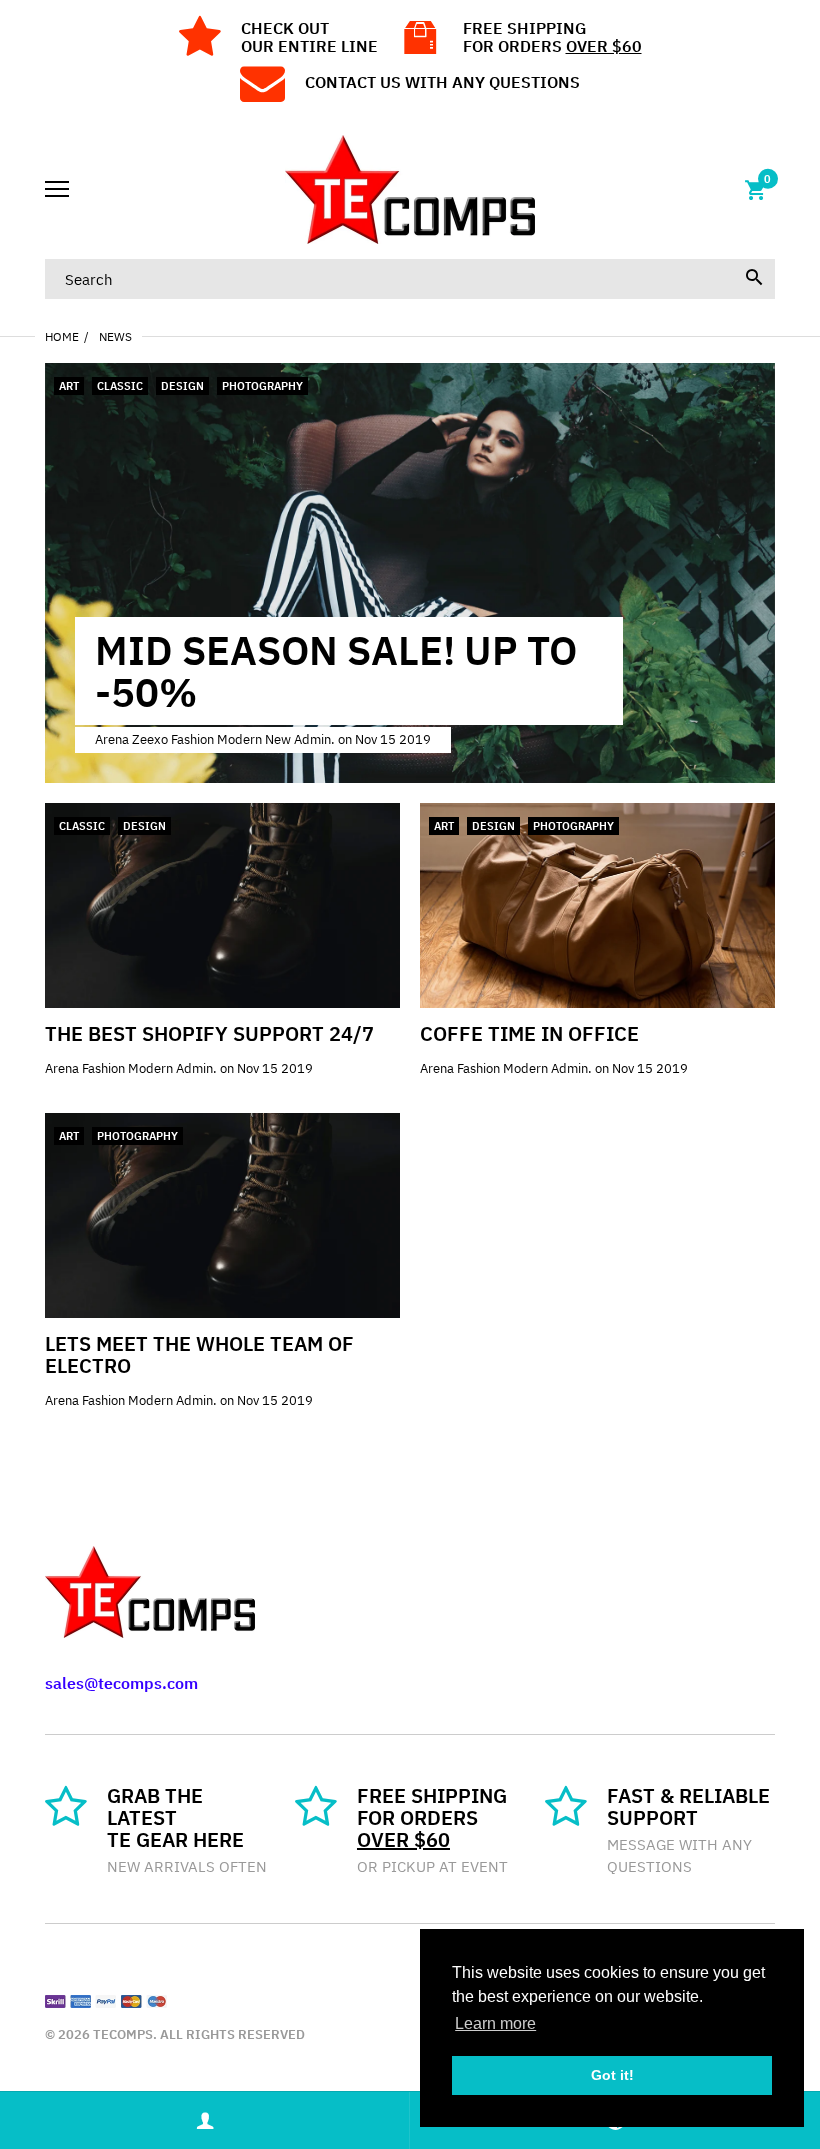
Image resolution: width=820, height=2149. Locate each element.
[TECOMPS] (410, 189)
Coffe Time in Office (529, 1033)
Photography (262, 386)
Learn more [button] (495, 2023)
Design (182, 386)
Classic (120, 386)
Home (62, 336)
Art (69, 386)
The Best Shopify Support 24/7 (209, 1033)
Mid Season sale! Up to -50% (336, 671)
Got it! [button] (612, 2075)
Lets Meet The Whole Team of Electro (199, 1354)
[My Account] (205, 2120)
